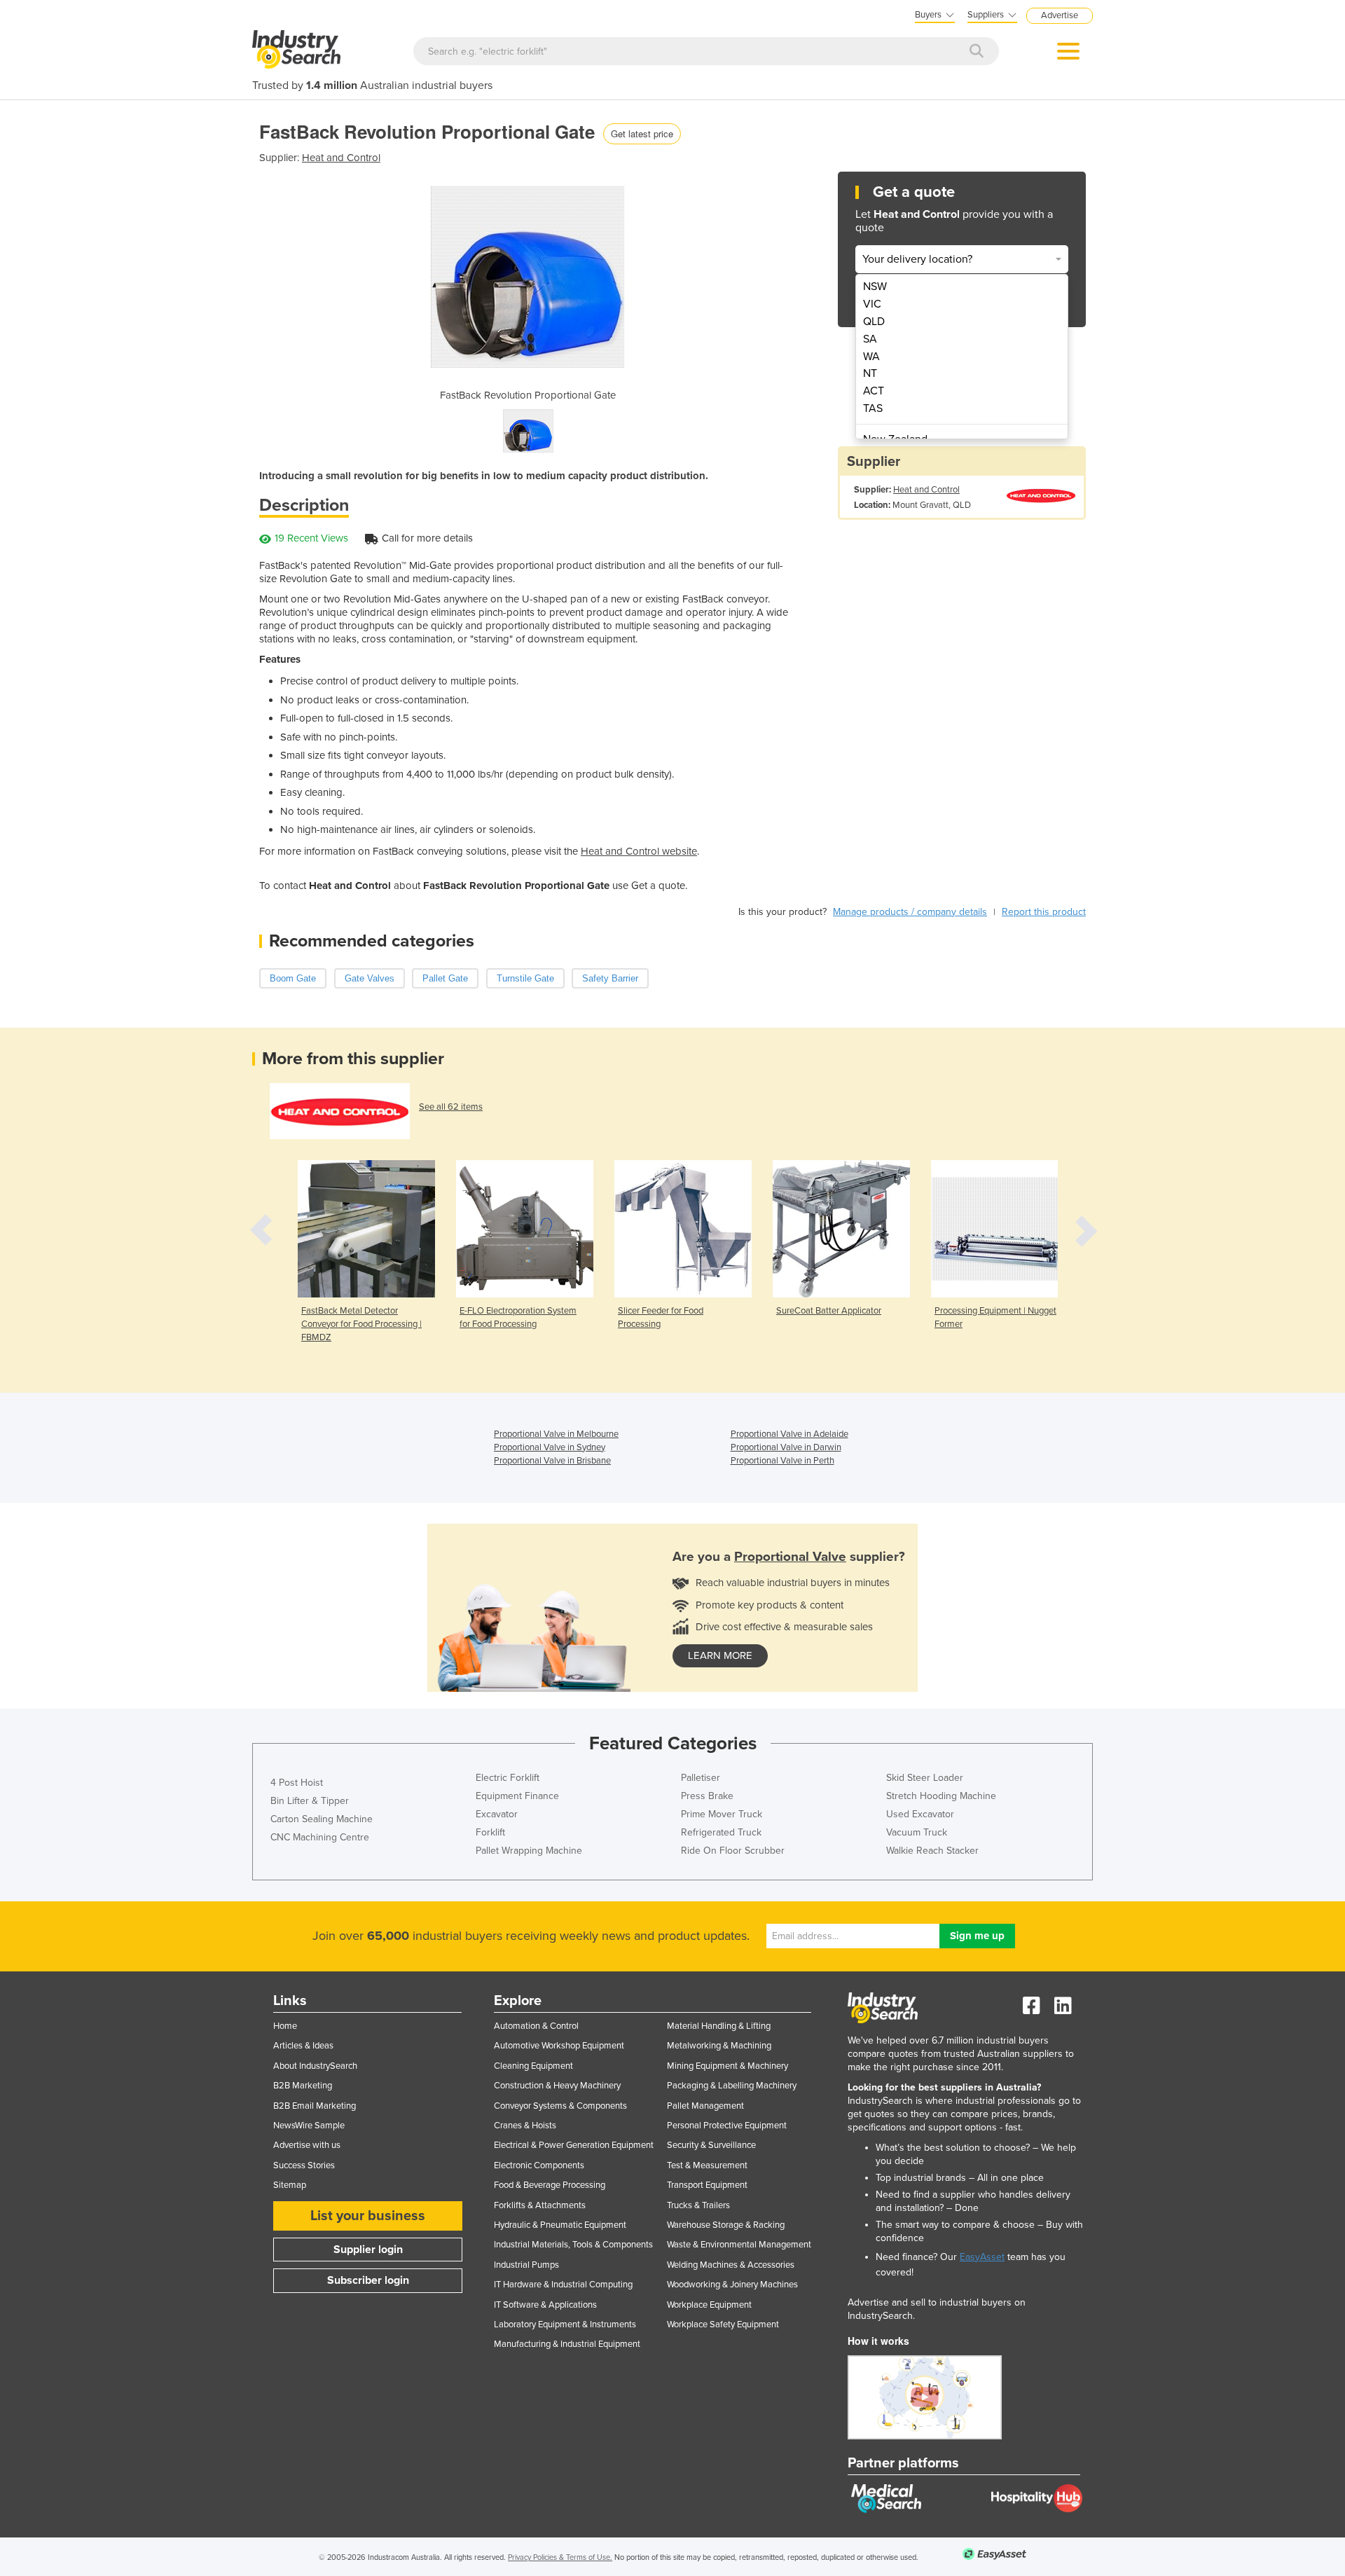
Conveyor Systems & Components (560, 2106)
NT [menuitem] (870, 373)
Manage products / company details (910, 912)
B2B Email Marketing (315, 2106)
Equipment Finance (517, 1796)
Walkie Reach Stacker (932, 1851)
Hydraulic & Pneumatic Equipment (560, 2225)
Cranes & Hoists (525, 2126)
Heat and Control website (639, 851)
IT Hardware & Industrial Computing (563, 2285)
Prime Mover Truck (722, 1814)
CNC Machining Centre (320, 1837)
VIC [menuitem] (872, 304)
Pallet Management (705, 2106)
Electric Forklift (508, 1778)
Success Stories (304, 2165)
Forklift (490, 1832)
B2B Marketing (303, 2086)
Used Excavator (920, 1814)
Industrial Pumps (526, 2265)
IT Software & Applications (545, 2305)
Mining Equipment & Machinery (727, 2066)
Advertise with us (307, 2145)
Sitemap (290, 2185)
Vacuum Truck (917, 1832)
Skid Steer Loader (925, 1778)
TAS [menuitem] (873, 408)
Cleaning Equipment (533, 2066)
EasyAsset (982, 2257)
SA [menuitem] (870, 339)
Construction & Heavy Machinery (557, 2086)
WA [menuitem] (871, 357)
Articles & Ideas (303, 2046)
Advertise (1060, 15)
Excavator (497, 1814)
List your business (368, 2216)
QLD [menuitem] (874, 322)
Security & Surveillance (711, 2145)
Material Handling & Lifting (719, 2026)
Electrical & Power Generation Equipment (574, 2145)
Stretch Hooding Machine (941, 1796)
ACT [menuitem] (874, 391)
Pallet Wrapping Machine (529, 1851)
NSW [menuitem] (875, 287)
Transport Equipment (707, 2185)
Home (285, 2026)
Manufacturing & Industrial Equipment (567, 2344)
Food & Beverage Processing (550, 2185)
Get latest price (642, 133)
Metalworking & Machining (719, 2046)
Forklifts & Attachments (540, 2205)
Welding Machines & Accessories (731, 2265)
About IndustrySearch (315, 2066)
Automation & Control (536, 2026)
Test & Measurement (707, 2165)
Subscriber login (368, 2280)
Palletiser (701, 1778)
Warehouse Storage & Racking (726, 2225)
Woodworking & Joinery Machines (732, 2285)
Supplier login (368, 2250)
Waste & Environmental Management (739, 2245)
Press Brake (707, 1796)
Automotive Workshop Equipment (559, 2046)
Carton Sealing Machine (322, 1819)
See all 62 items (451, 1107)
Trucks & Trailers (698, 2205)
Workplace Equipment (709, 2305)
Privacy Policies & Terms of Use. (560, 2557)
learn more (720, 1655)
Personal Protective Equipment (727, 2126)
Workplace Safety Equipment (723, 2324)
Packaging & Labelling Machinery (732, 2086)
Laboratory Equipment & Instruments (565, 2324)
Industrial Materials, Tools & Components (573, 2245)
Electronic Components (539, 2165)
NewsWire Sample (309, 2126)
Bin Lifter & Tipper (310, 1801)
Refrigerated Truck (721, 1832)
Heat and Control (341, 158)
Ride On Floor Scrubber (733, 1851)
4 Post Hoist (297, 1783)
